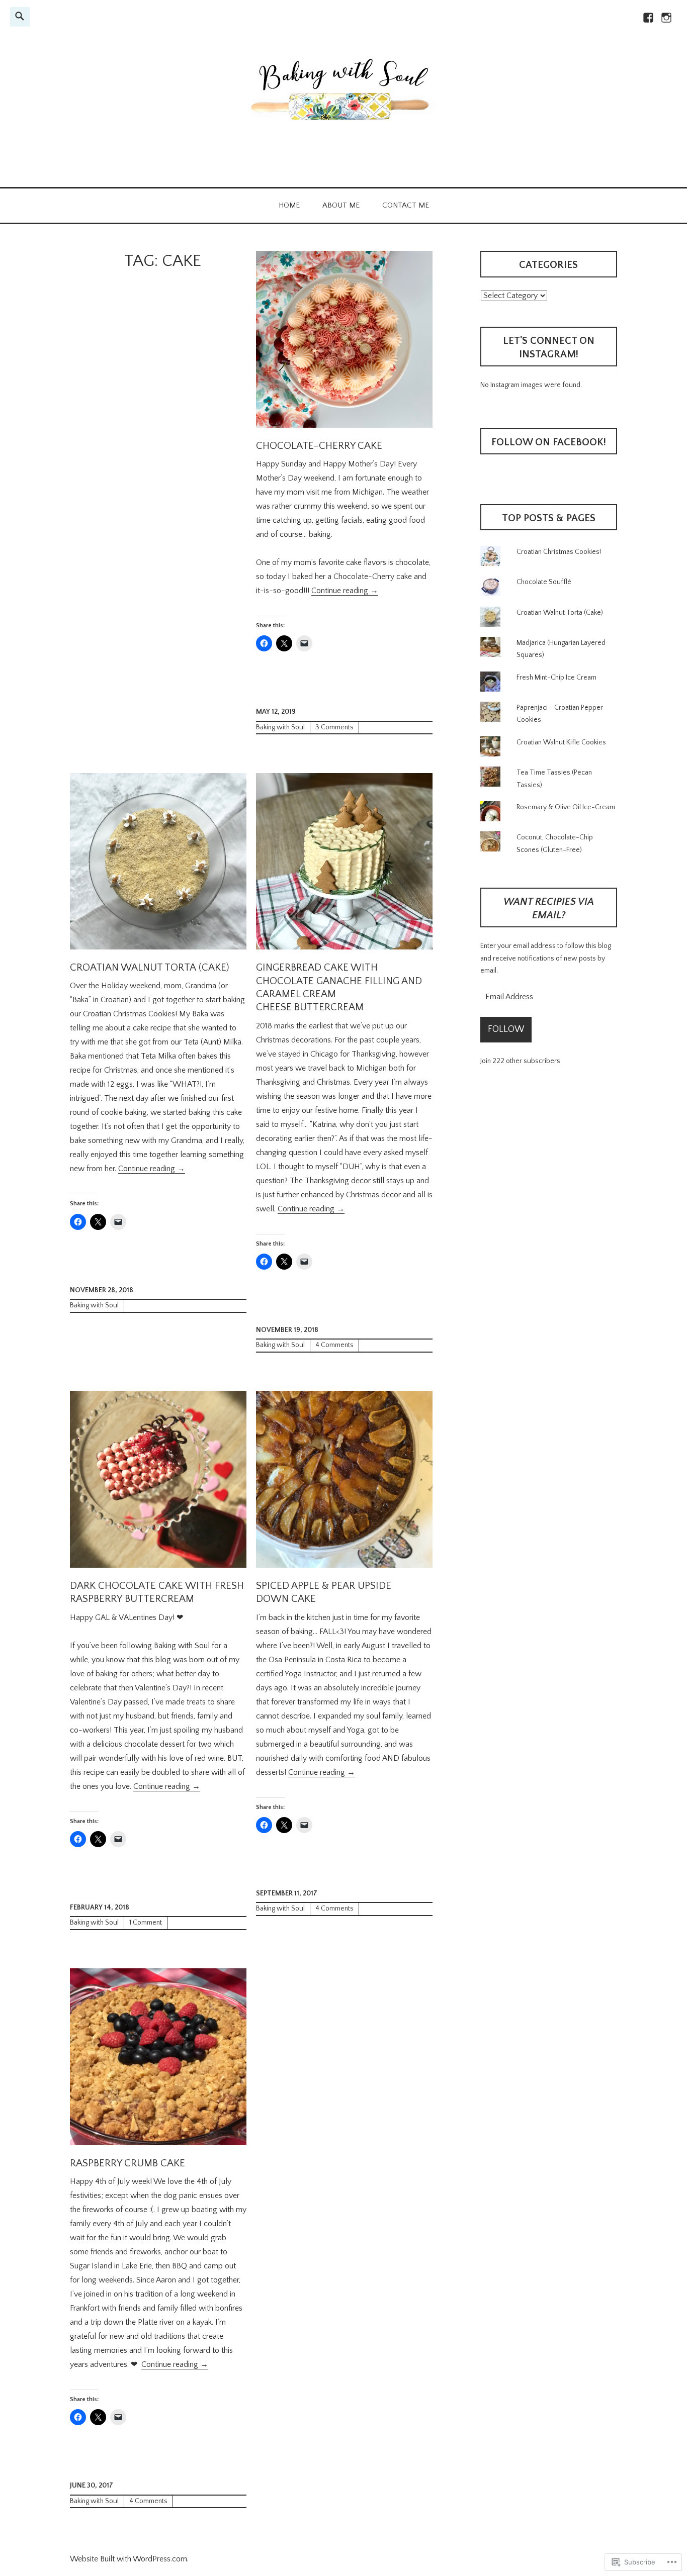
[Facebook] (648, 22)
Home (289, 205)
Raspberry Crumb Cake (127, 2163)
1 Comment (146, 1923)
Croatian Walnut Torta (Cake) (150, 968)
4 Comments (334, 1345)
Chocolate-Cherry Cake (319, 446)
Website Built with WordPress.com (128, 2559)
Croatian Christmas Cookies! (559, 552)
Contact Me (406, 205)
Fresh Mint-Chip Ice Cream (556, 678)
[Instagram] (666, 22)
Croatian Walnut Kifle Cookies (561, 742)
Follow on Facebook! (549, 442)
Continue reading (345, 591)
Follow (506, 1029)
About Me (341, 205)
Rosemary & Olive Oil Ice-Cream (566, 807)
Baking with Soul (280, 727)
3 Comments (334, 727)
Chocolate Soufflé (544, 582)
